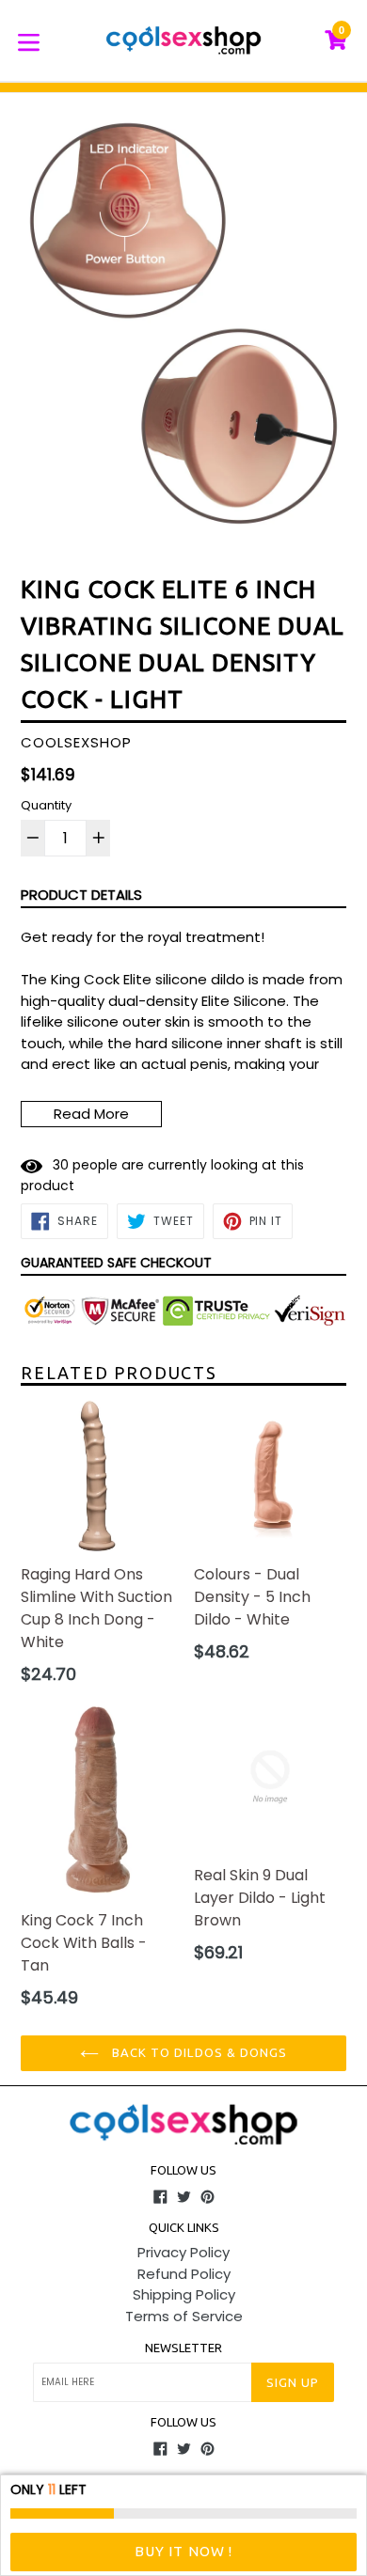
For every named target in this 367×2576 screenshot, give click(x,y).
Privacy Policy (183, 2252)
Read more (91, 1114)
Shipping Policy (184, 2294)
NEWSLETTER (183, 2348)
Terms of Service (184, 2316)
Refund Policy (184, 2274)
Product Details (81, 895)
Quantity (46, 805)
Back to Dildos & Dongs (198, 2052)
